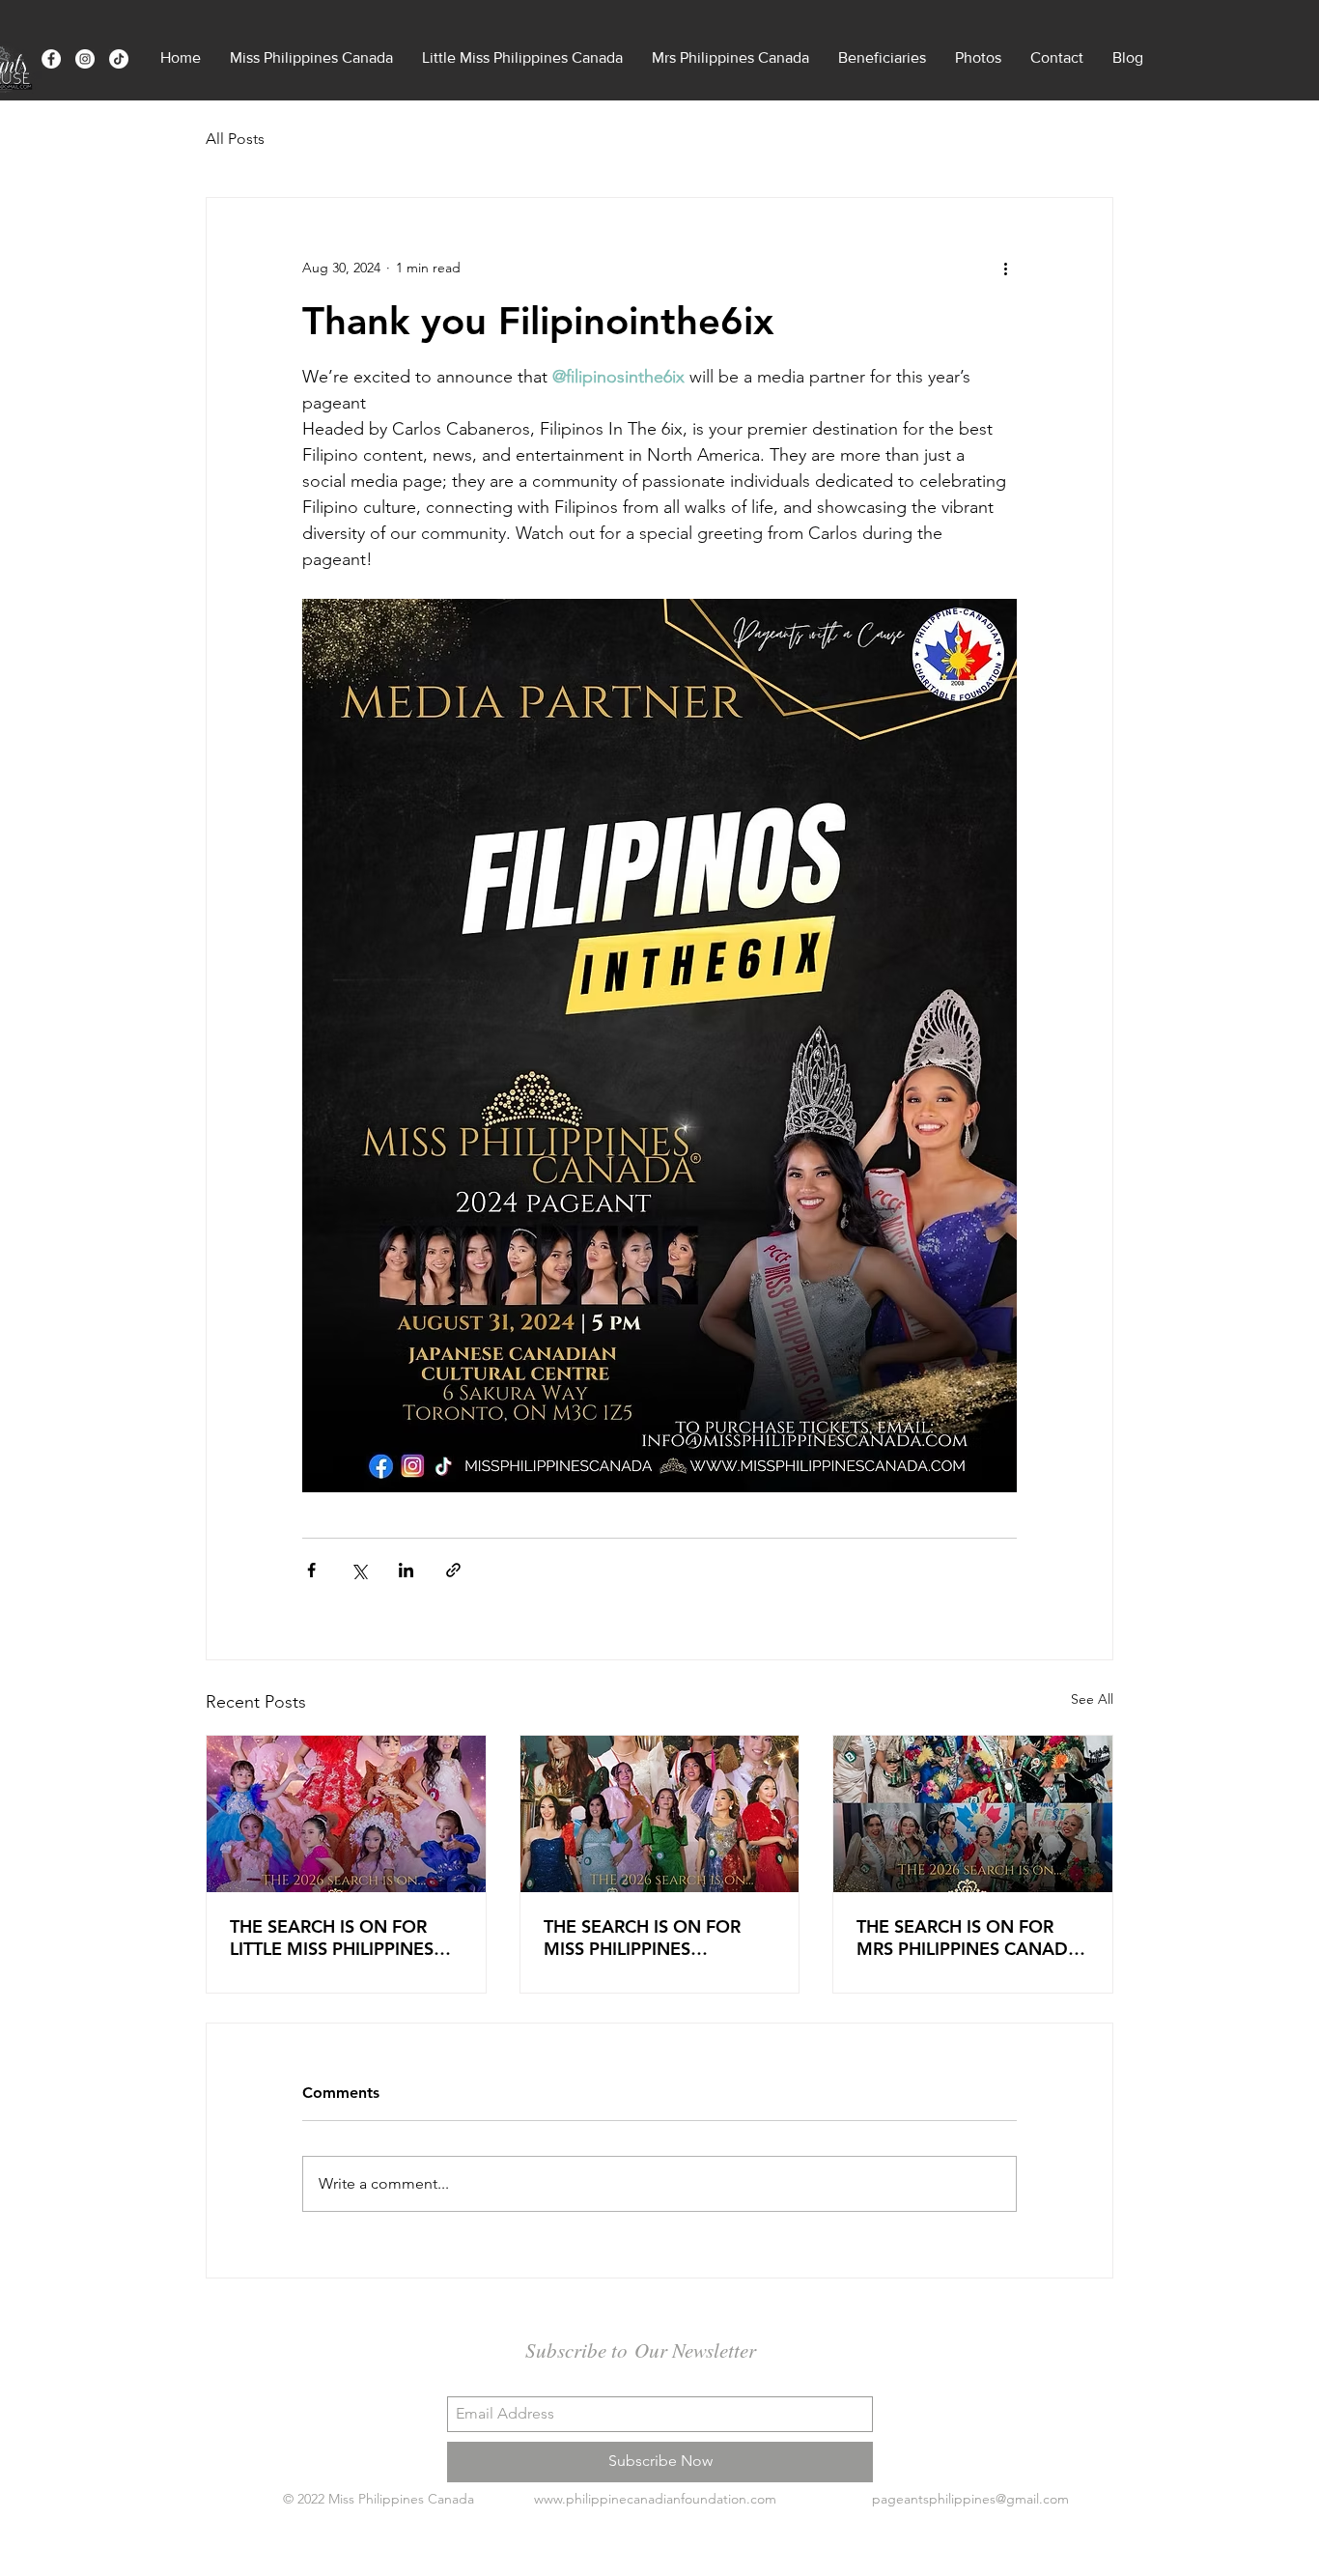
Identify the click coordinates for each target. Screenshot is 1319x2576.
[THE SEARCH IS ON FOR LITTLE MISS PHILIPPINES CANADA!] (346, 1814)
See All (1092, 1699)
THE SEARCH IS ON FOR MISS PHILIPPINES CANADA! (642, 1938)
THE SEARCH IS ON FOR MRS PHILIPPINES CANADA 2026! (968, 1938)
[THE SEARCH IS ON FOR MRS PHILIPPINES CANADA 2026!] (973, 1814)
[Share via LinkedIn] (406, 1570)
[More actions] (1005, 268)
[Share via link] (453, 1570)
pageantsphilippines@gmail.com (970, 2499)
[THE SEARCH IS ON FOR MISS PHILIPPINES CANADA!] (660, 1814)
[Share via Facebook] (311, 1570)
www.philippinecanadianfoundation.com (655, 2499)
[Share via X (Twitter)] (359, 1570)
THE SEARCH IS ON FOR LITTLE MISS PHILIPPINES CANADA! (332, 1938)
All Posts (235, 139)
